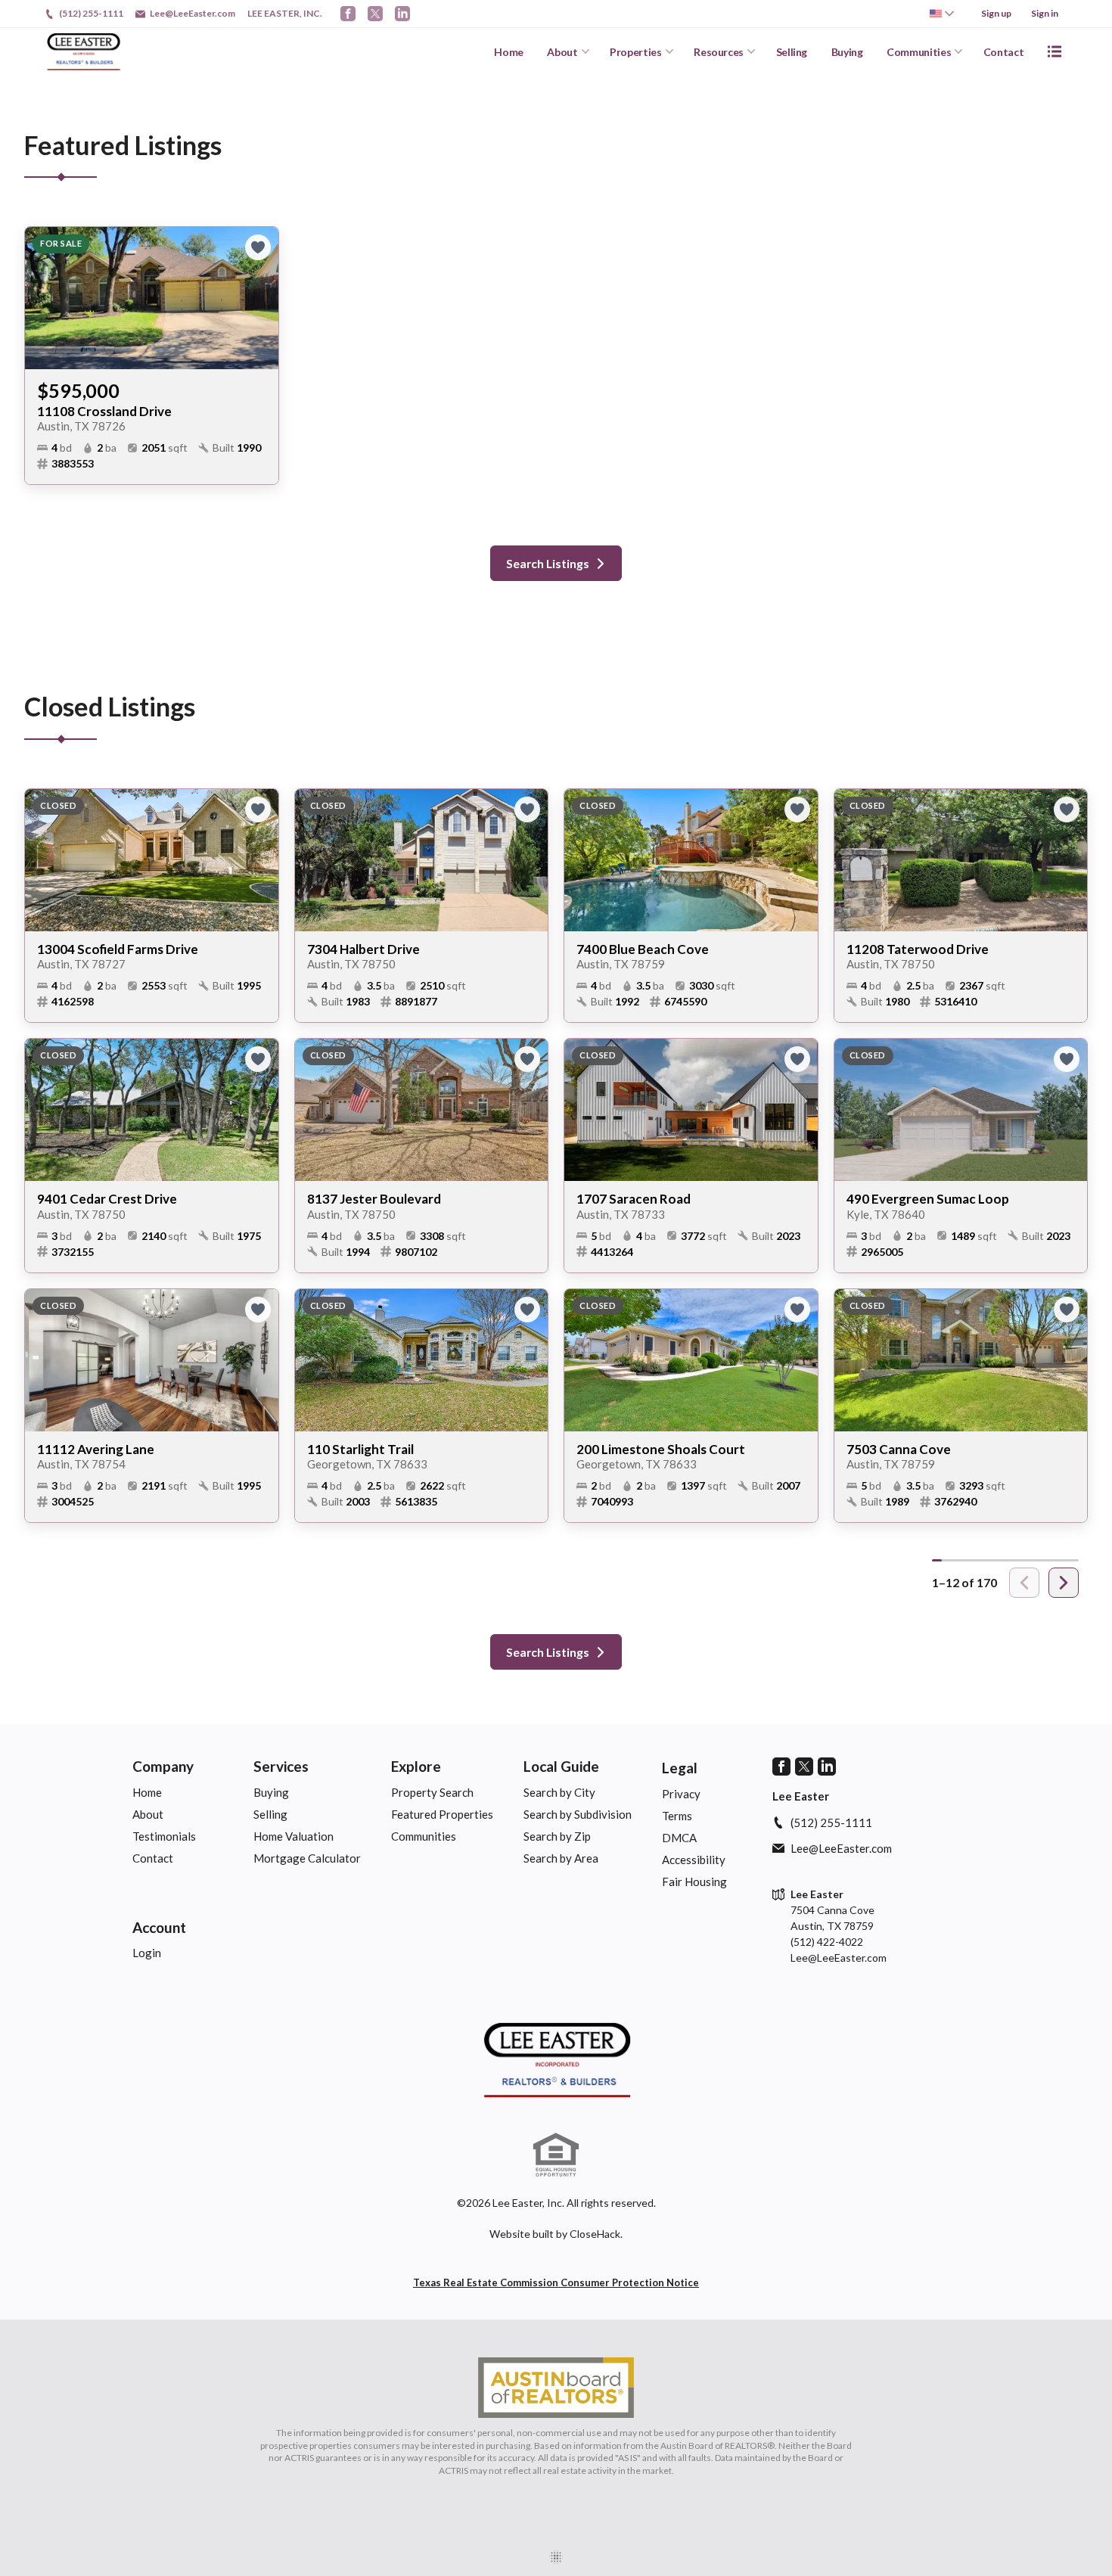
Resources (719, 52)
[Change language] (942, 14)
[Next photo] (261, 298)
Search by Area (561, 1858)
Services (281, 1766)
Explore (416, 1766)
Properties (636, 52)
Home (509, 52)
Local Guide (561, 1766)
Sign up (996, 13)
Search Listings (548, 563)
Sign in (1045, 13)
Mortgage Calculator (307, 1858)
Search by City (559, 1792)
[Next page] (1064, 1583)
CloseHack (595, 2234)
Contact (1004, 52)
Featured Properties (442, 1814)
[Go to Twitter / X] (375, 14)
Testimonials (164, 1836)
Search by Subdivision (578, 1814)
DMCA (679, 1838)
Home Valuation (294, 1836)
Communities (919, 52)
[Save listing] (258, 247)
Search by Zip (557, 1836)
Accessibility (694, 1860)
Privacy (681, 1794)
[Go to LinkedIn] (402, 14)
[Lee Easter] (556, 2060)
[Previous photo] (42, 298)
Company (163, 1766)
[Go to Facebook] (348, 14)
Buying (847, 52)
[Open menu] (1055, 51)
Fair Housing (694, 1882)
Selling (792, 52)
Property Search (432, 1792)
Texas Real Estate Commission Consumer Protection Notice (556, 2282)
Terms (677, 1816)
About (562, 52)
